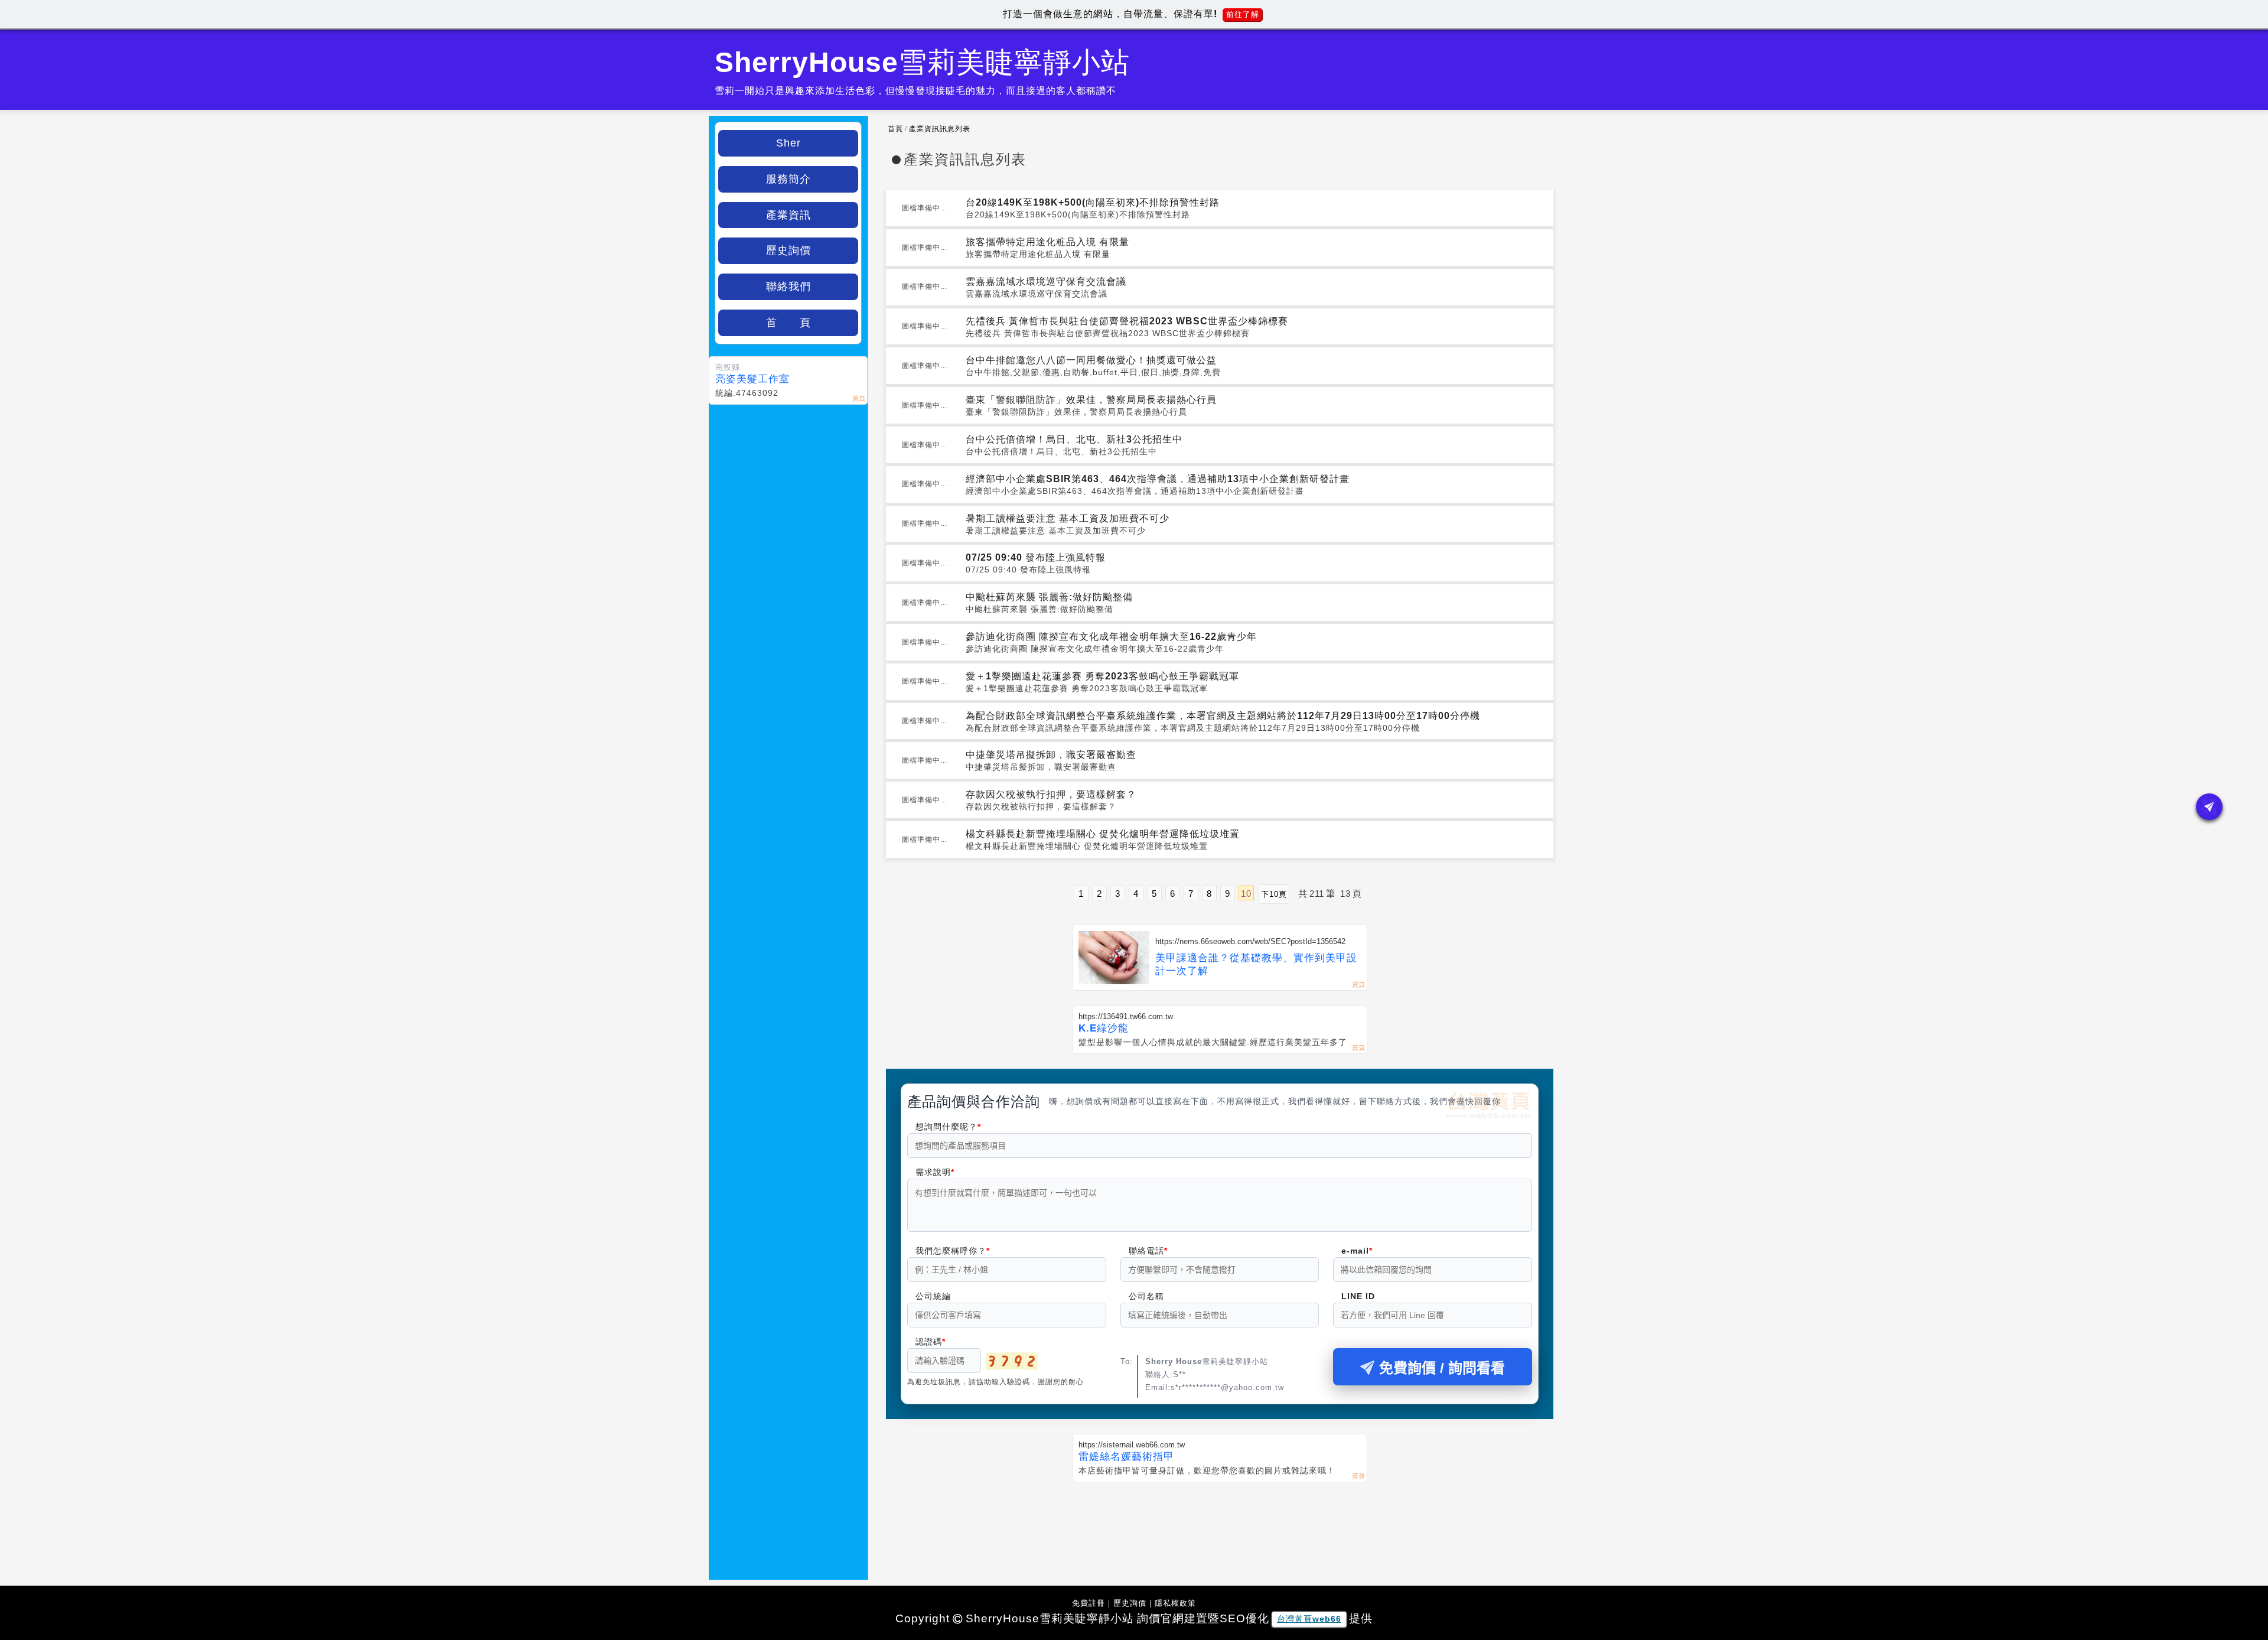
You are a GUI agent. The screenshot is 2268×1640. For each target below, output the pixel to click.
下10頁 (1274, 894)
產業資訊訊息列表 (940, 129)
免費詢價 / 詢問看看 (1442, 1368)
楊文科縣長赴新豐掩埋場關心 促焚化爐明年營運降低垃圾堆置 (1103, 834)
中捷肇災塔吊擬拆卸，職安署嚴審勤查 (1051, 755)
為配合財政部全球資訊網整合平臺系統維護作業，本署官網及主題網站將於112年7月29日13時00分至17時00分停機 (1223, 716)
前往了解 (1243, 14)
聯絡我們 (788, 287)
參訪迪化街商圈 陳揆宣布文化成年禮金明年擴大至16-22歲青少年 (1111, 637)
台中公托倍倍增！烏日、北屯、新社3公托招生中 (1074, 439)
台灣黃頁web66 (1309, 1619)
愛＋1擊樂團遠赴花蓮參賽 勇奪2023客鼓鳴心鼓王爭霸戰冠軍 (1102, 676)
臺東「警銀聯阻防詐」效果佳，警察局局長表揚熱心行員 (1091, 400)
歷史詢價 (788, 250)
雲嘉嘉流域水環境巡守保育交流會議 (1046, 282)
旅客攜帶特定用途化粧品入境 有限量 (1047, 242)
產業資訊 (788, 215)
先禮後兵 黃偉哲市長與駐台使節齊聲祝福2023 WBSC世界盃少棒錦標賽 (1127, 321)
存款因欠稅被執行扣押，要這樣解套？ (1051, 794)
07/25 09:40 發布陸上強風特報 (1036, 557)
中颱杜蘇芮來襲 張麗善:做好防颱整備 (1049, 597)
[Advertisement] (1220, 1524)
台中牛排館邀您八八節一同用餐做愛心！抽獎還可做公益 (1091, 360)
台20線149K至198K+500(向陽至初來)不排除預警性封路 (1093, 202)
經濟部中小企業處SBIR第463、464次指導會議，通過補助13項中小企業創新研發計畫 (1158, 479)
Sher (788, 143)
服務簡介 (788, 179)
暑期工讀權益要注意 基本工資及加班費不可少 (1068, 518)
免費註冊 (1089, 1603)
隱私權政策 (1175, 1603)
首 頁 (788, 323)
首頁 (895, 129)
